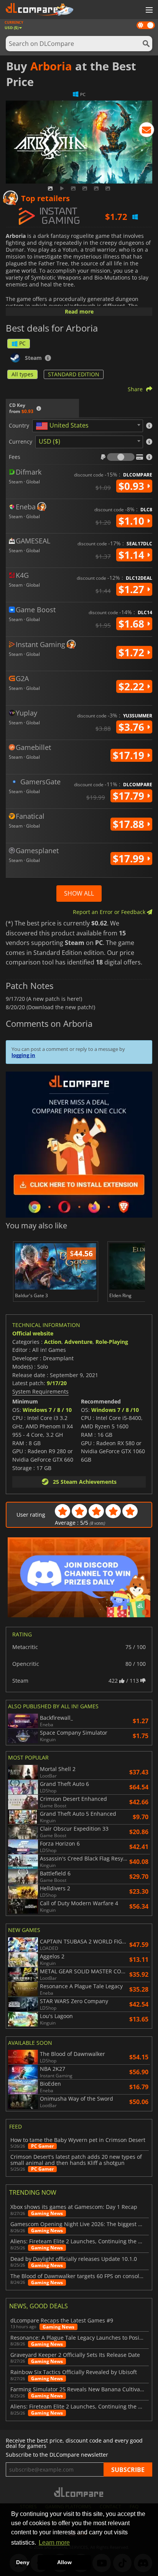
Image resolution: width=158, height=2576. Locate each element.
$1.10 (133, 521)
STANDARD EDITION (74, 374)
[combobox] (88, 426)
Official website (33, 1333)
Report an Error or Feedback (110, 912)
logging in (23, 1055)
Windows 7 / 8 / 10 (47, 1410)
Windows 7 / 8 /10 (115, 1410)
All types (22, 374)
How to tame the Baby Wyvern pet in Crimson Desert (78, 2140)
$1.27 (133, 589)
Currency (21, 442)
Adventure (78, 1342)
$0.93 (133, 486)
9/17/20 (57, 1383)
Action (53, 1342)
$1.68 (133, 624)
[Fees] (121, 457)
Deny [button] (23, 2562)
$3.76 (133, 727)
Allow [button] (64, 2562)
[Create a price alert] (146, 131)
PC (22, 343)
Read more (79, 311)
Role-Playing (112, 1342)
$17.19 (130, 755)
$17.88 (130, 824)
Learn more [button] (54, 2543)
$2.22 (133, 686)
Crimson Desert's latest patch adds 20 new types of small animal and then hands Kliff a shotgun (76, 2160)
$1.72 (133, 652)
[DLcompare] (79, 2492)
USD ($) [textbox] (49, 441)
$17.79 (130, 796)
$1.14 (133, 555)
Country (19, 426)
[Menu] (148, 10)
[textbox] (64, 426)
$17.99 (130, 859)
